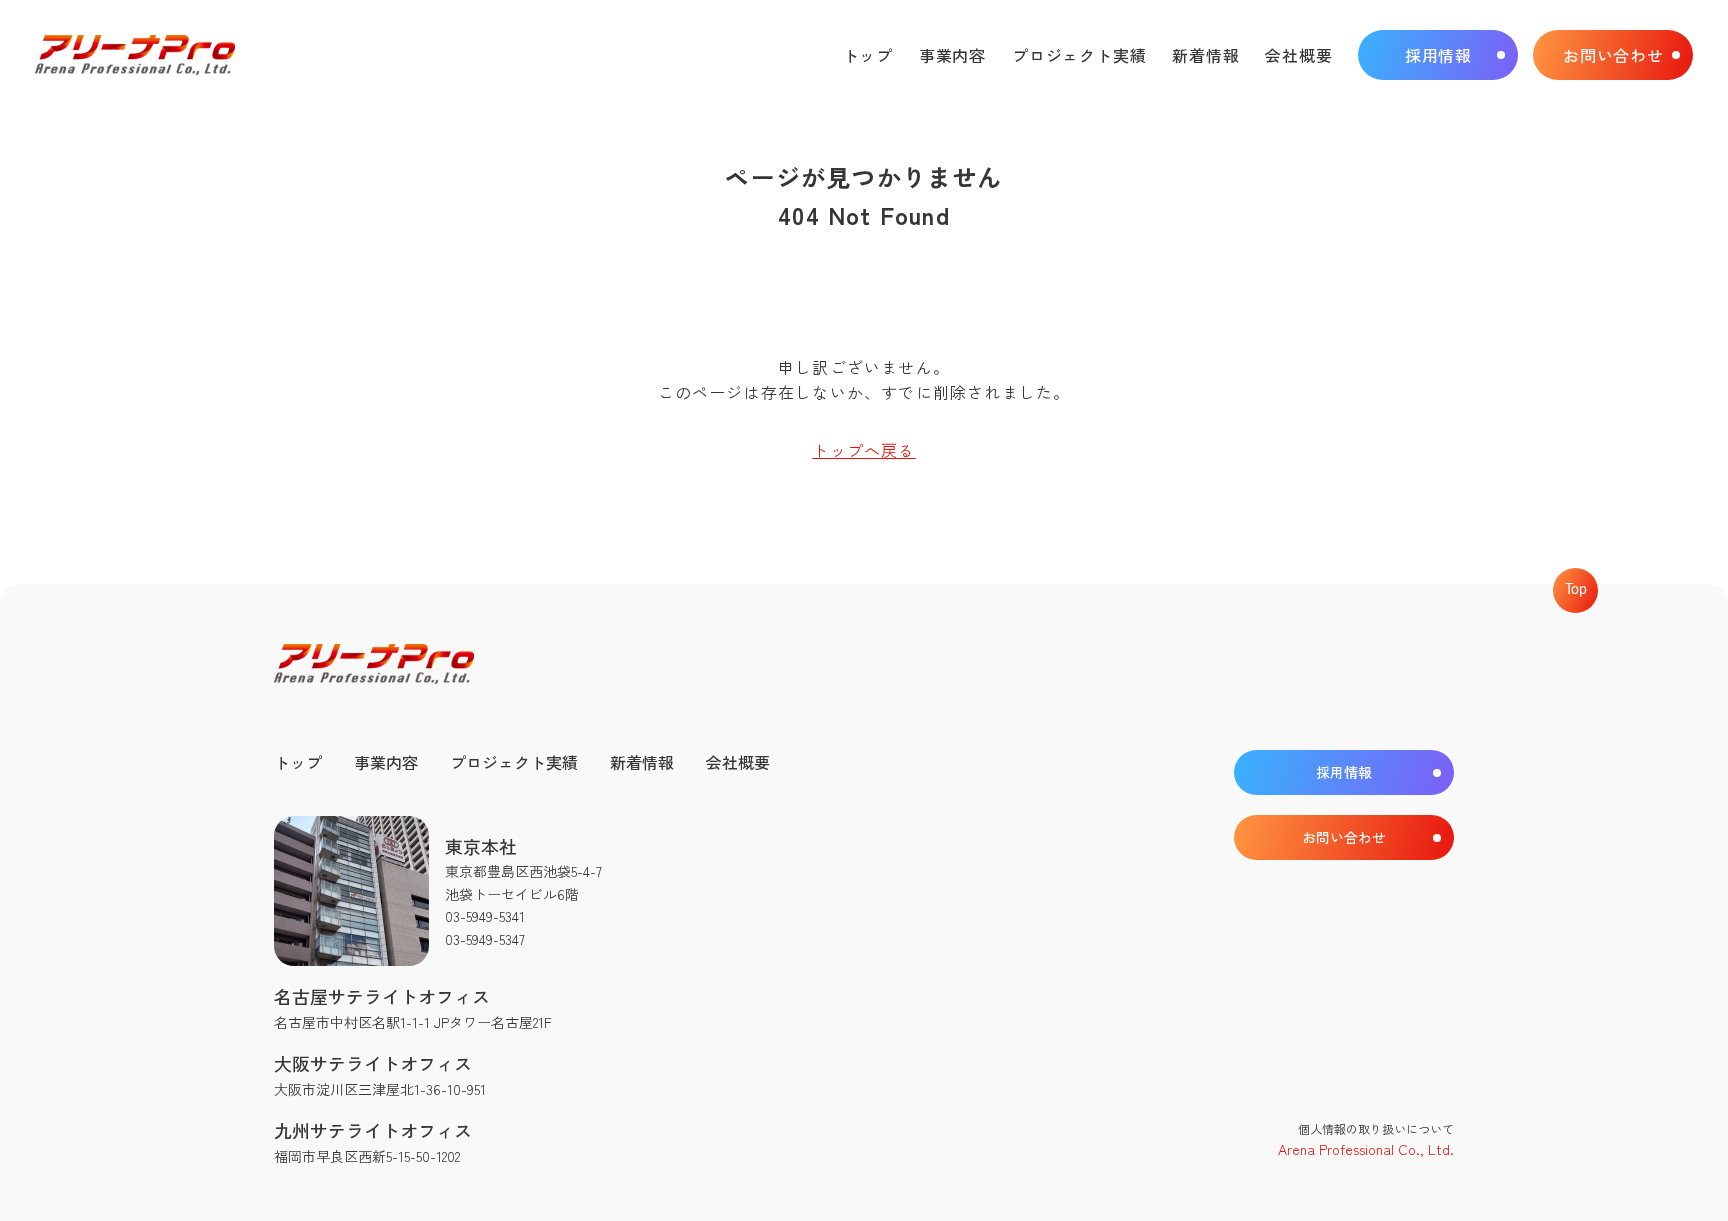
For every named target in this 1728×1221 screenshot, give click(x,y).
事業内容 (952, 55)
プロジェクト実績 (1079, 55)
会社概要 (1298, 55)
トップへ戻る (863, 450)
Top (1576, 590)
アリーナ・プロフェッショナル (135, 55)
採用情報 (1438, 55)
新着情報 (1205, 55)
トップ (868, 55)
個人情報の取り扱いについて (1376, 1128)
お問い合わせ (1613, 55)
